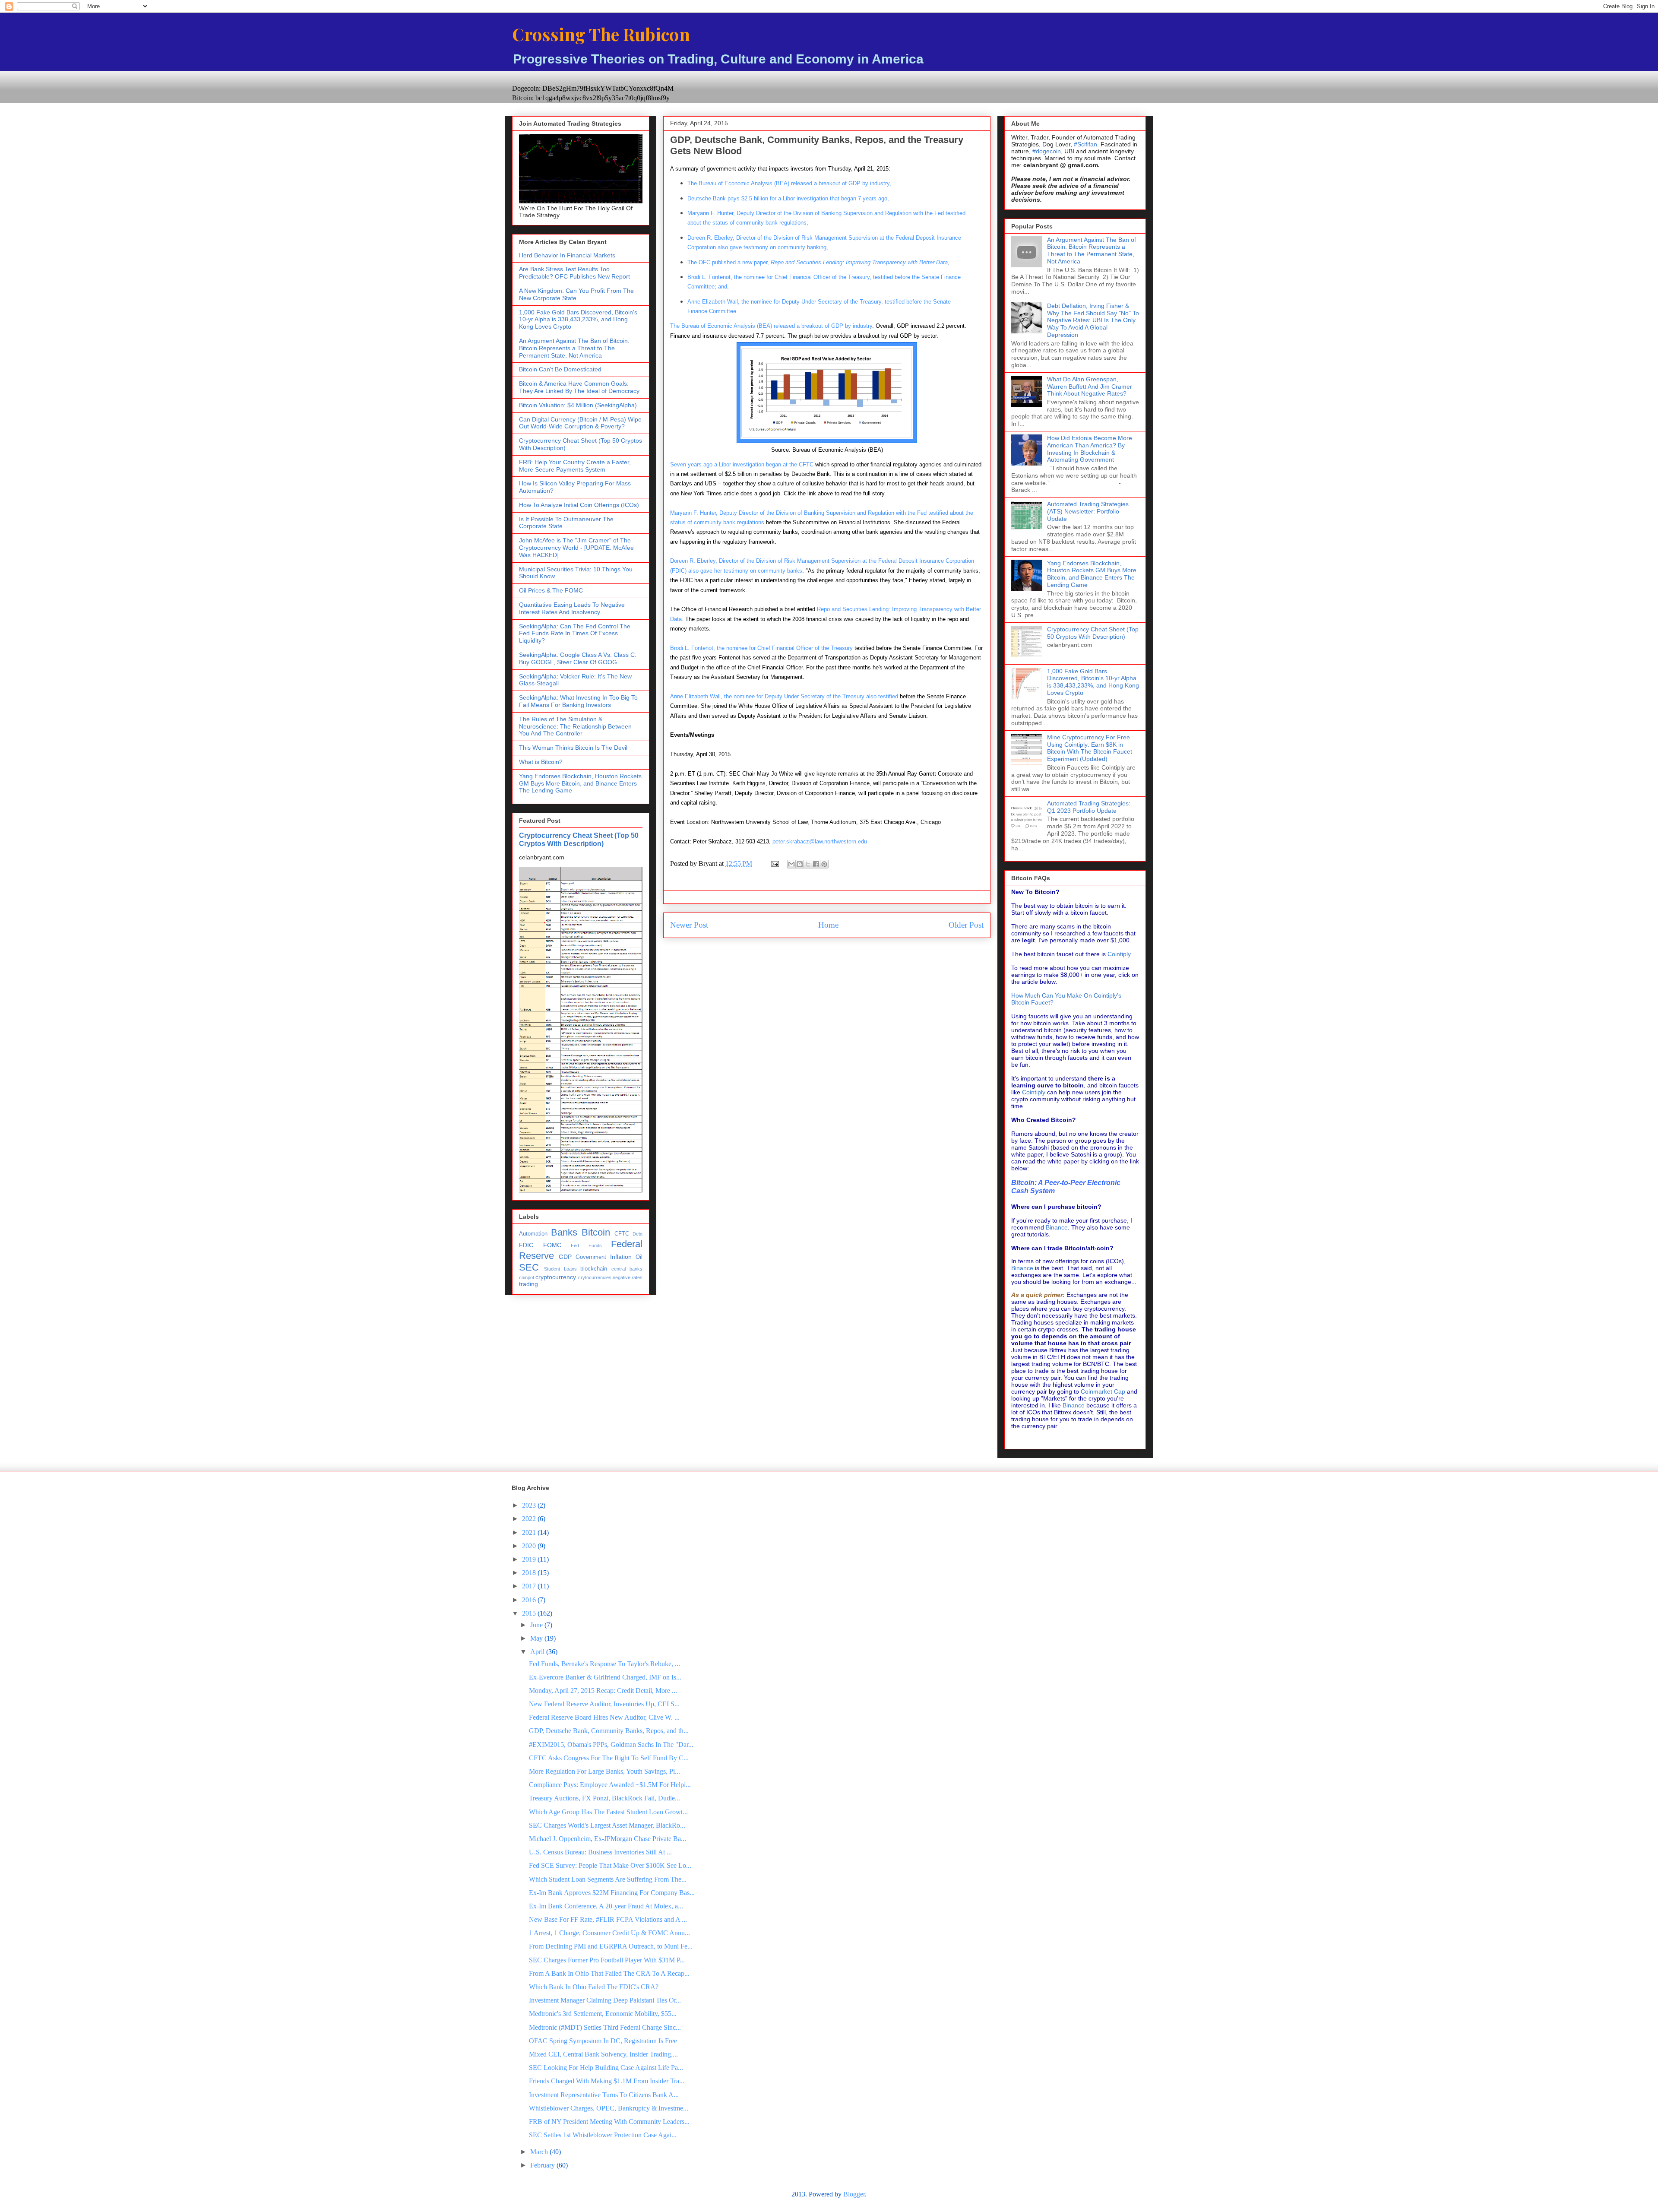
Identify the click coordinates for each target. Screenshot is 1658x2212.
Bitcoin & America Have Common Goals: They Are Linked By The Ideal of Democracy (579, 387)
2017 (530, 1586)
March (540, 2152)
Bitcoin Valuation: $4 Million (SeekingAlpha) (578, 405)
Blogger (854, 2194)
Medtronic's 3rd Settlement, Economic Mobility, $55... (603, 2014)
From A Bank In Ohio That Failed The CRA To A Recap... (609, 1973)
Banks (564, 1232)
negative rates (628, 1277)
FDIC (526, 1245)
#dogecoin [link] (1047, 151)
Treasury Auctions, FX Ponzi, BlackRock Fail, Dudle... (604, 1798)
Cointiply (1119, 954)
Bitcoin (596, 1232)
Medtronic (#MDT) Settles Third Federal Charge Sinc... (605, 2027)
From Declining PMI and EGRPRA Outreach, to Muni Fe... (611, 1946)
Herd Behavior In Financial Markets (567, 255)
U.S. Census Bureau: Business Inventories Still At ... (600, 1852)
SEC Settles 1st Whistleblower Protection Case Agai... (603, 2135)
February (543, 2165)
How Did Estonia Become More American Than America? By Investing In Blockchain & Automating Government (1090, 449)
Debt (638, 1234)
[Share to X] (808, 864)
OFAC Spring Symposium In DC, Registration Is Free (603, 2041)
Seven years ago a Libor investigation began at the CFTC (742, 464)
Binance (1057, 1227)
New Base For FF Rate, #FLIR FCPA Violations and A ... (608, 1919)
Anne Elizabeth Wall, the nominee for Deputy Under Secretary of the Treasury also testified (784, 696)
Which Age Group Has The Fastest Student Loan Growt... (608, 1812)
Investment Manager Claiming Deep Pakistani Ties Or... (605, 2000)
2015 (530, 1613)
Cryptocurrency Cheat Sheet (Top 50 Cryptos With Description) (579, 839)
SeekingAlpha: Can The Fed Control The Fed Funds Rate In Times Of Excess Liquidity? (575, 634)
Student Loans (560, 1269)
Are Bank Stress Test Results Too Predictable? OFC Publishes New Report (574, 273)
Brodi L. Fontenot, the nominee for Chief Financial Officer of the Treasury (762, 648)
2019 (530, 1559)
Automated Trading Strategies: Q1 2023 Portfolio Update (1089, 807)
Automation (533, 1234)
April (538, 1652)
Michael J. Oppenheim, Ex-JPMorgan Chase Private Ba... (608, 1839)
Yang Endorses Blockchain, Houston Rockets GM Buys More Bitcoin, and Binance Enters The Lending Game (580, 783)
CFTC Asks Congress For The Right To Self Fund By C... (609, 1758)
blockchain (594, 1269)
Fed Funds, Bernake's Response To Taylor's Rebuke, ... (604, 1664)
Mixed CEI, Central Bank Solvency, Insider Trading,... (603, 2054)
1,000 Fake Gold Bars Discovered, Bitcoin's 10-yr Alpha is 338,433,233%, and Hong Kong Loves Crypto (578, 320)
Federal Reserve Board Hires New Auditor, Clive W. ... (604, 1717)
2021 (530, 1532)
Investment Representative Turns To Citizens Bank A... (604, 2095)
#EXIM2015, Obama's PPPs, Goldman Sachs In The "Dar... (611, 1745)
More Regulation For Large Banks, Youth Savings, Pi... (604, 1771)
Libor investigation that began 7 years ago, (788, 198)
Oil (639, 1257)
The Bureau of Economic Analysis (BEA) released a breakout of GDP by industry (771, 326)
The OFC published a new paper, (818, 262)
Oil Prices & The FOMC (551, 590)
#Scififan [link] (1085, 144)
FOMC (552, 1245)
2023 (530, 1505)
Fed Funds (586, 1245)
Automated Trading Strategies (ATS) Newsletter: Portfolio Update (1088, 511)
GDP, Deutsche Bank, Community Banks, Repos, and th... (609, 1731)
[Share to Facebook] (816, 864)
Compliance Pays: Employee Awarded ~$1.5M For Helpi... (610, 1785)
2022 (530, 1519)
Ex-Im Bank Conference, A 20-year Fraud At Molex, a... (606, 1906)
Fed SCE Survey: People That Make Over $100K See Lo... (610, 1865)
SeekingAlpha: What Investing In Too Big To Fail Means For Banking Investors (578, 701)
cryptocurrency (556, 1277)
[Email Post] (774, 864)
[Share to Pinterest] (824, 864)
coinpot (527, 1277)
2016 (530, 1600)
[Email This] (791, 864)
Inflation (621, 1257)
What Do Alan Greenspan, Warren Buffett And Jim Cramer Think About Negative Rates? (1090, 387)
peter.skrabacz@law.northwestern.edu (820, 841)
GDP (565, 1257)
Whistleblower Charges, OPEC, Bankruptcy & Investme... (609, 2108)
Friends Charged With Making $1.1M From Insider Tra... (607, 2081)
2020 (530, 1546)
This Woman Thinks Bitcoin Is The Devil (573, 748)
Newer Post (689, 925)
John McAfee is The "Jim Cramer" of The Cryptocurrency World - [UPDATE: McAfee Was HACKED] (576, 548)
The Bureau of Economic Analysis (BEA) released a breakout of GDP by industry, (789, 183)
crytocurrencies (595, 1277)
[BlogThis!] (800, 864)
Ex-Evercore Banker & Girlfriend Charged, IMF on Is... (605, 1677)
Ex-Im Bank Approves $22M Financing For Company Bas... (612, 1893)
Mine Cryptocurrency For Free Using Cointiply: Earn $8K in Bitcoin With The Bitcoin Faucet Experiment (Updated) (1090, 748)
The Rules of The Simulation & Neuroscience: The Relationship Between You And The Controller (575, 726)
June (537, 1625)
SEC (529, 1267)
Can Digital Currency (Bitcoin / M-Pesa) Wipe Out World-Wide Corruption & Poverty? (580, 423)
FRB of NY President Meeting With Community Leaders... (609, 2122)
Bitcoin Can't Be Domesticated (560, 369)
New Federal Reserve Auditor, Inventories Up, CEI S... (604, 1704)
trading (528, 1284)
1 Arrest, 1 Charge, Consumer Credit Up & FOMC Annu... (609, 1933)
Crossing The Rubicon (601, 34)
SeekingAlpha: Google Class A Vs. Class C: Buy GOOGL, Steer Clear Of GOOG (578, 658)
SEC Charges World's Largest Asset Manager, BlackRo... (607, 1825)
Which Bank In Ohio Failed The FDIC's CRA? (594, 1987)
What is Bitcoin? (541, 762)
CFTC (622, 1234)
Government (591, 1257)
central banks (627, 1269)
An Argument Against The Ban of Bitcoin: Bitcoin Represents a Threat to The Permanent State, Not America (574, 348)
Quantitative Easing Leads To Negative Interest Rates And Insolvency (572, 608)
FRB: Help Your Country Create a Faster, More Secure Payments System (575, 466)
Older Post (966, 925)
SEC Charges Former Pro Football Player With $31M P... (607, 1960)
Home (828, 925)
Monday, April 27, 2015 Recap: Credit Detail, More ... (603, 1691)
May (537, 1638)
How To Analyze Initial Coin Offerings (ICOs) (579, 505)
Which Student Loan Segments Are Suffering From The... (608, 1879)
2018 (530, 1573)
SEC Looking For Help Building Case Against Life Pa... (606, 2068)
